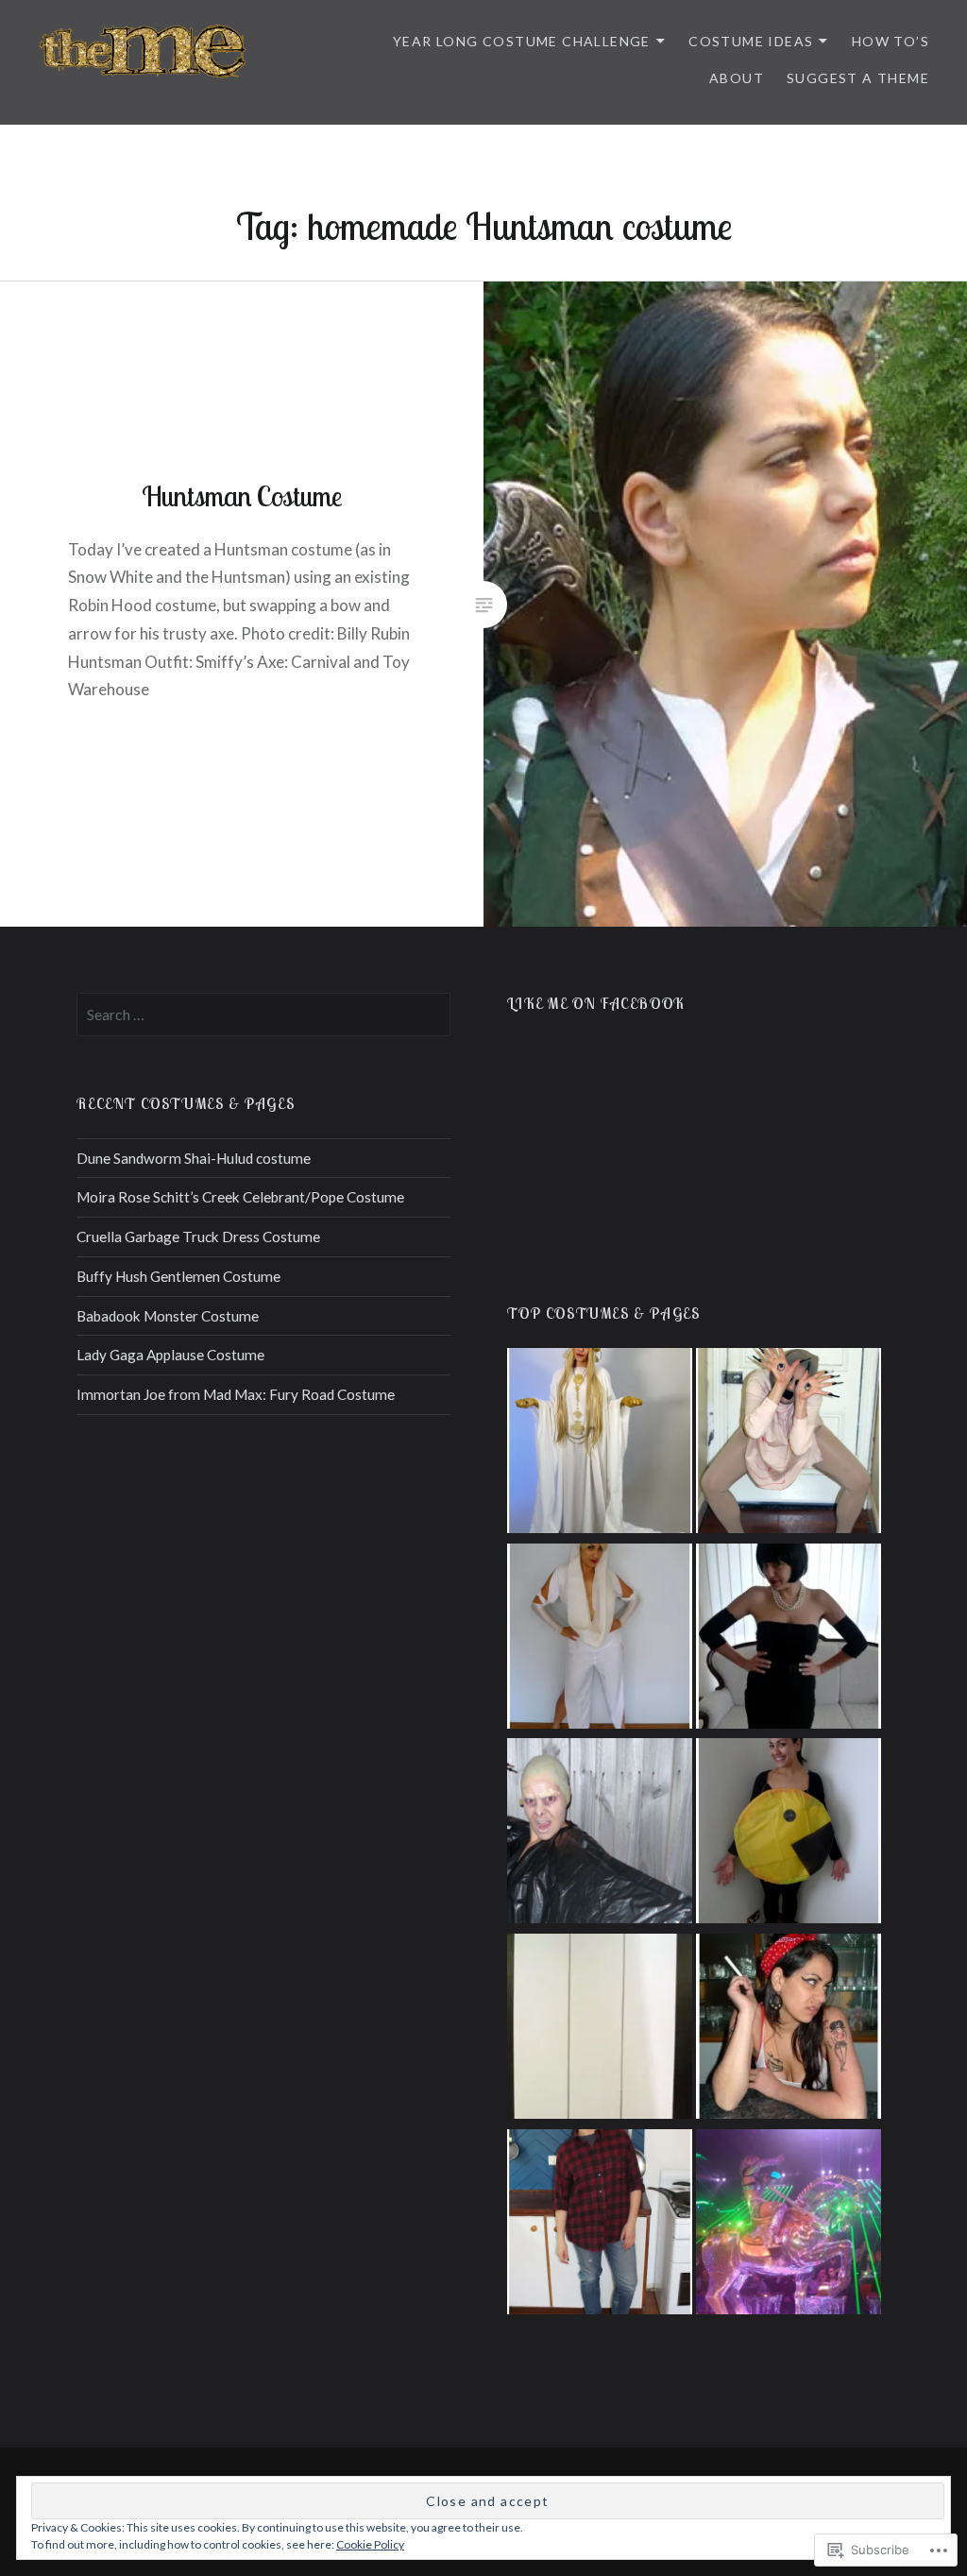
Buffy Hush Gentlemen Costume (178, 1276)
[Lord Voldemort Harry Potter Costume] (600, 1834)
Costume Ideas (751, 41)
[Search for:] (263, 1015)
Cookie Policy (370, 2544)
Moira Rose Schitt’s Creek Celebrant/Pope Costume (240, 1197)
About (737, 78)
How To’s (891, 41)
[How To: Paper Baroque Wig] (600, 2030)
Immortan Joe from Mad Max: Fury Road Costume (236, 1394)
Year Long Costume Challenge (522, 41)
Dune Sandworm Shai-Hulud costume (194, 1158)
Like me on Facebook (596, 1003)
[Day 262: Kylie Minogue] (600, 1639)
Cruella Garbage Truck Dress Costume (198, 1237)
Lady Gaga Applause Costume (170, 1355)
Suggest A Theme (858, 78)
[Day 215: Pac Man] (789, 1834)
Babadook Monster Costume (168, 1316)
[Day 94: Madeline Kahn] (789, 1639)
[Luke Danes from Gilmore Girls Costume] (600, 2225)
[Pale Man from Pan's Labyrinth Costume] (789, 1444)
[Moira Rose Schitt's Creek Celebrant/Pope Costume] (600, 1444)
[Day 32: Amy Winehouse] (789, 2030)
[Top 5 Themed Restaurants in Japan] (789, 2225)
